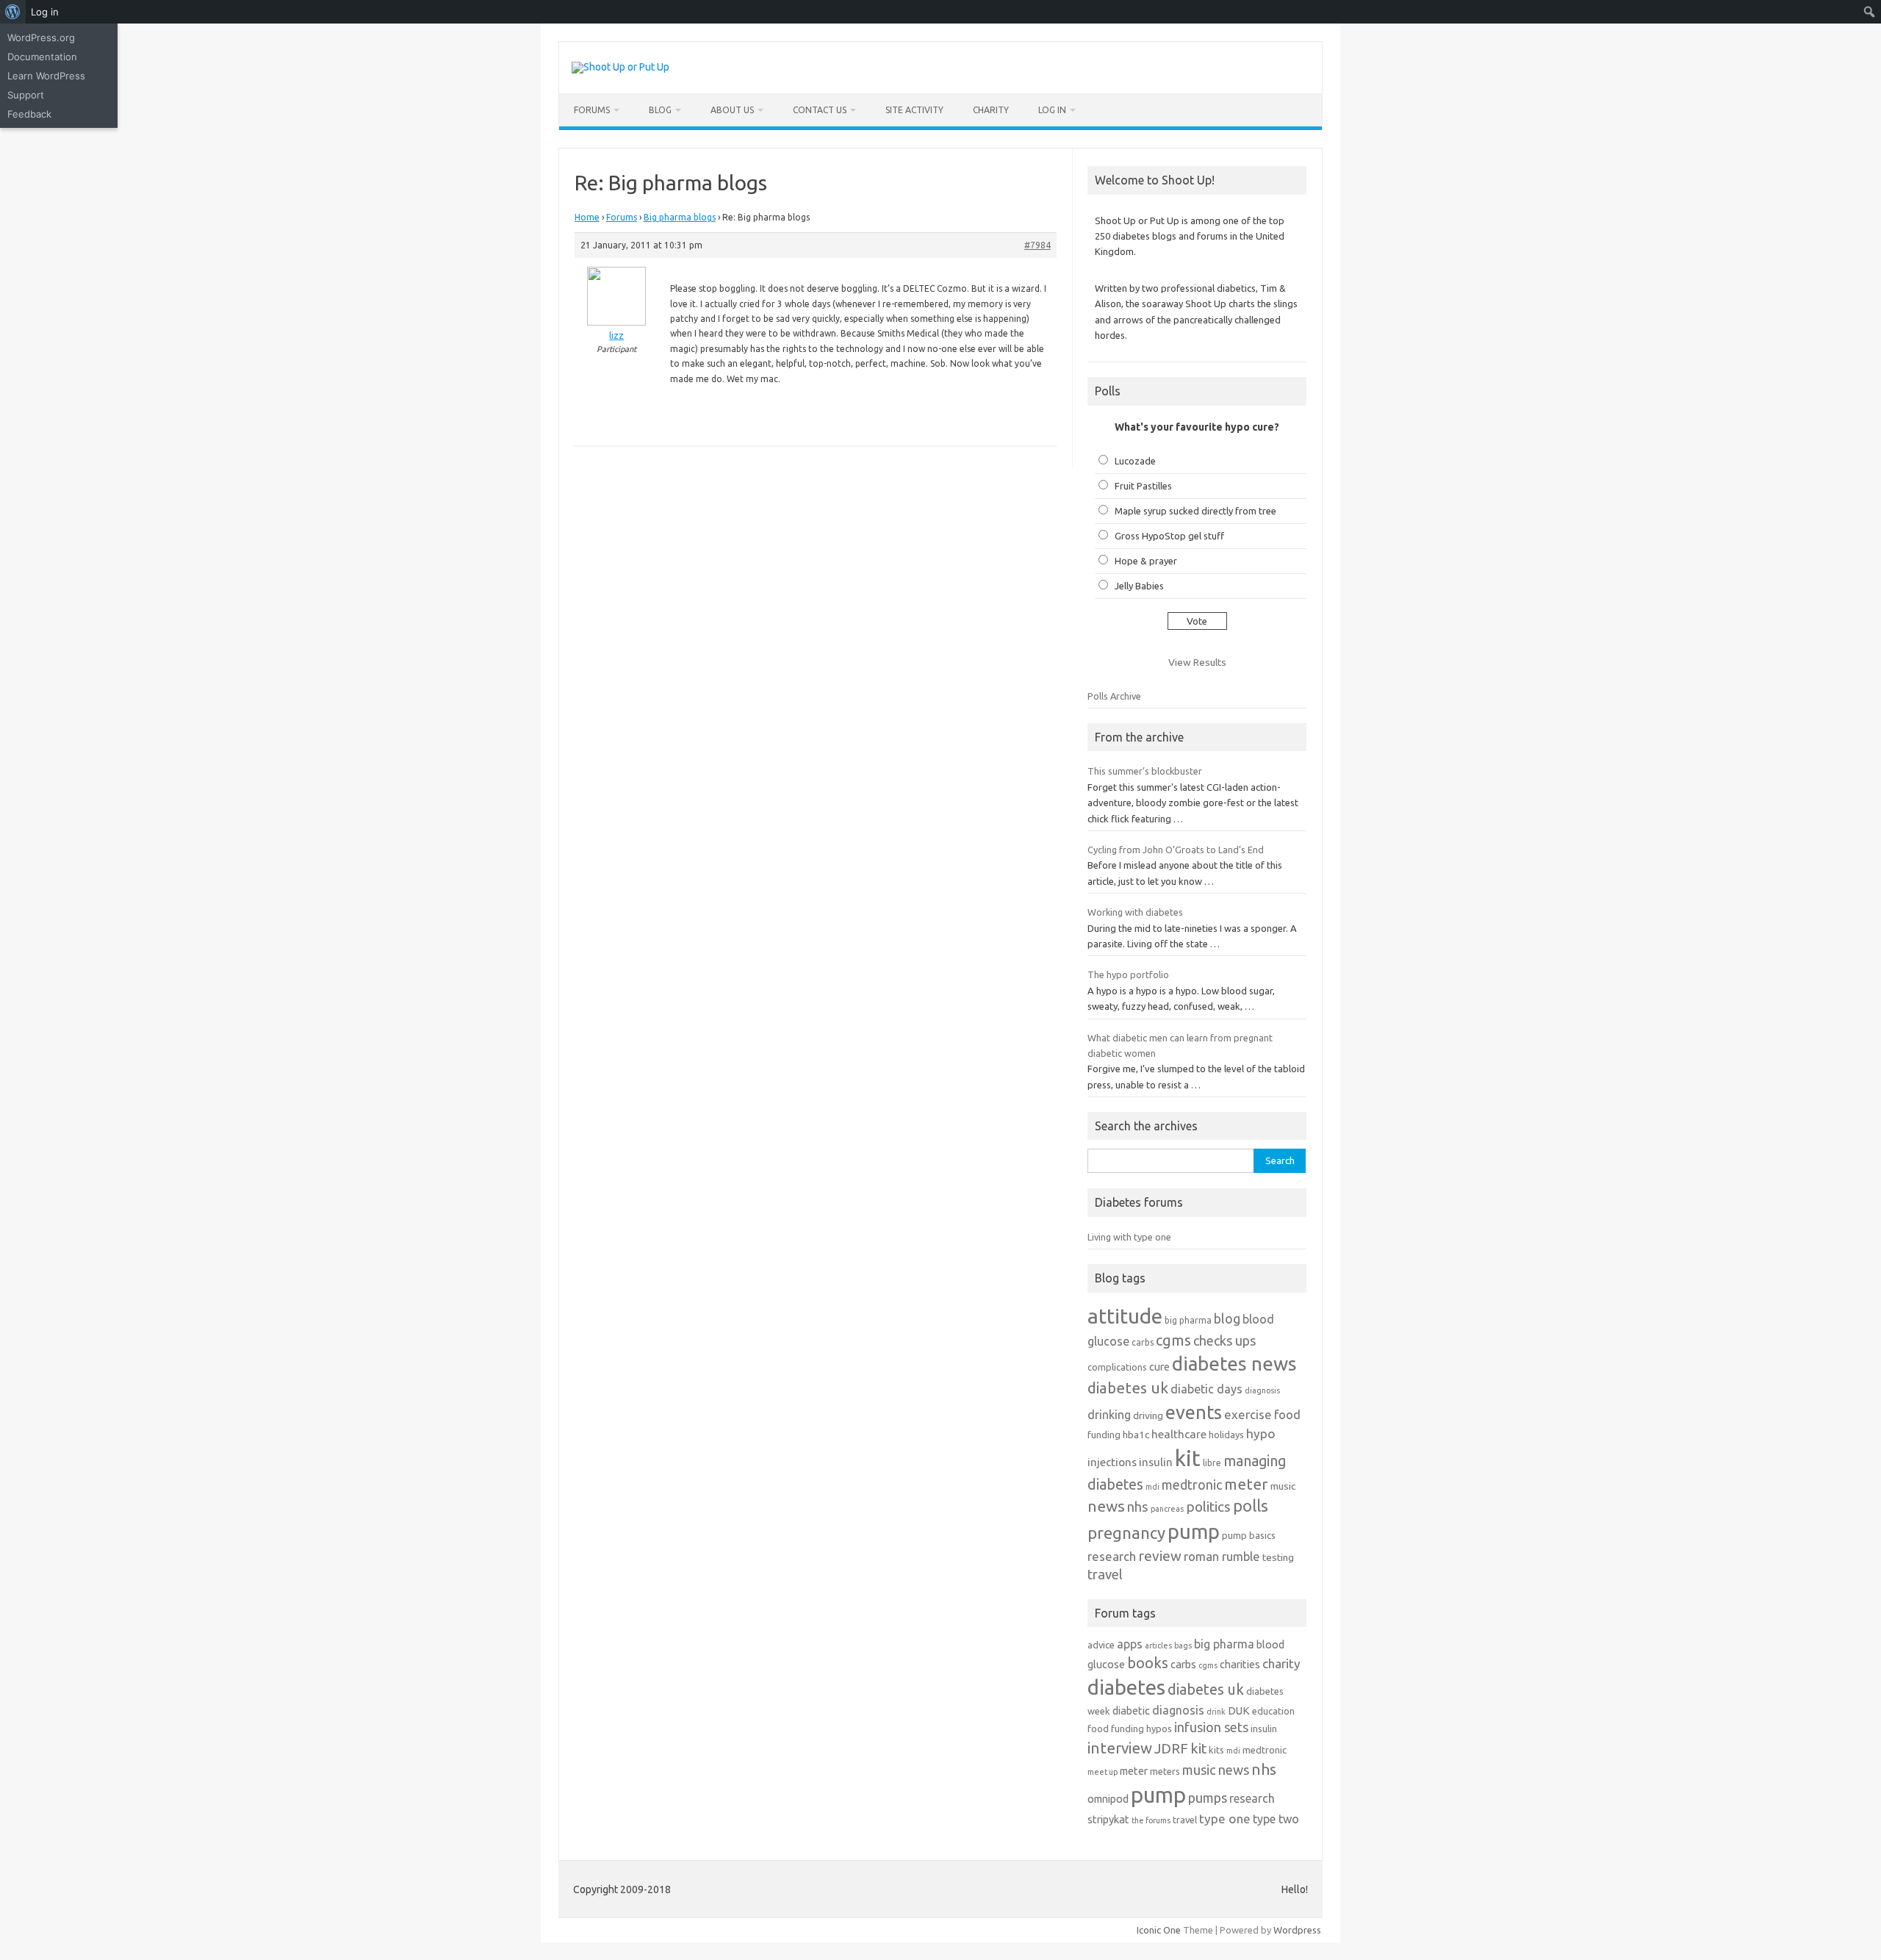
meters (1165, 1771)
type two (1276, 1819)
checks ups (1224, 1340)
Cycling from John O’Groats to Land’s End (1176, 850)
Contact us (820, 110)
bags (1183, 1645)
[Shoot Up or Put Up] (621, 67)
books (1148, 1663)
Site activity (914, 110)
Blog (660, 110)
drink (1216, 1712)
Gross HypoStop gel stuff (1169, 536)
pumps (1208, 1798)
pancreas (1167, 1509)
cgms (1173, 1340)
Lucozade (1135, 461)
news (1106, 1506)
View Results (1197, 662)
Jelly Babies (1139, 586)
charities (1240, 1664)
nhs (1138, 1507)
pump (1194, 1532)
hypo (1261, 1433)
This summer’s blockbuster (1145, 771)
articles (1158, 1645)
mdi (1152, 1487)
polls (1251, 1505)
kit (1188, 1458)
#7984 (1037, 245)
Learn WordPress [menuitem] (46, 76)
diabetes (1126, 1687)
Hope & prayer (1146, 561)
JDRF (1171, 1748)
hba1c (1136, 1435)
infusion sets (1211, 1727)
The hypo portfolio (1128, 974)
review (1160, 1556)
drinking (1109, 1415)
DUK (1239, 1710)
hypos (1159, 1729)
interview (1120, 1748)
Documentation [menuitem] (42, 57)
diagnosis (1262, 1390)
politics (1208, 1507)
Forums (592, 110)
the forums (1151, 1820)
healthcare (1179, 1434)
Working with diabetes (1135, 912)
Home (587, 217)
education (1273, 1711)
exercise (1248, 1414)
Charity (991, 110)
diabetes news (1234, 1364)
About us (732, 110)
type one (1225, 1819)
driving (1148, 1415)
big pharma (1188, 1320)
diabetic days (1206, 1389)
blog (1227, 1318)
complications (1117, 1367)
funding (1104, 1435)
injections (1112, 1462)
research (1112, 1556)
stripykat (1108, 1819)
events (1194, 1412)
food (1287, 1414)
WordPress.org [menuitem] (41, 37)
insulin (1156, 1462)
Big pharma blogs (680, 217)
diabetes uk (1128, 1388)
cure (1159, 1367)
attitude (1125, 1316)
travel (1105, 1574)
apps (1130, 1644)
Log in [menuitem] (45, 12)
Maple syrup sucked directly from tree (1195, 511)
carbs (1143, 1342)
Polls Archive (1114, 696)
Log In (1052, 110)
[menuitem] (13, 12)
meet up (1103, 1772)
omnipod (1108, 1799)
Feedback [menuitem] (29, 114)
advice (1101, 1645)
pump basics (1249, 1535)
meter (1246, 1484)
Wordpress (1297, 1930)
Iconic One (1159, 1930)
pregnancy (1126, 1533)
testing (1278, 1557)
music (1283, 1486)
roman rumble (1222, 1556)
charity (1281, 1663)
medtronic (1192, 1485)
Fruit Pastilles (1143, 486)
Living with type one (1129, 1237)
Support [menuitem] (26, 95)
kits (1216, 1750)
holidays (1226, 1435)
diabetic (1131, 1710)
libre (1212, 1463)
